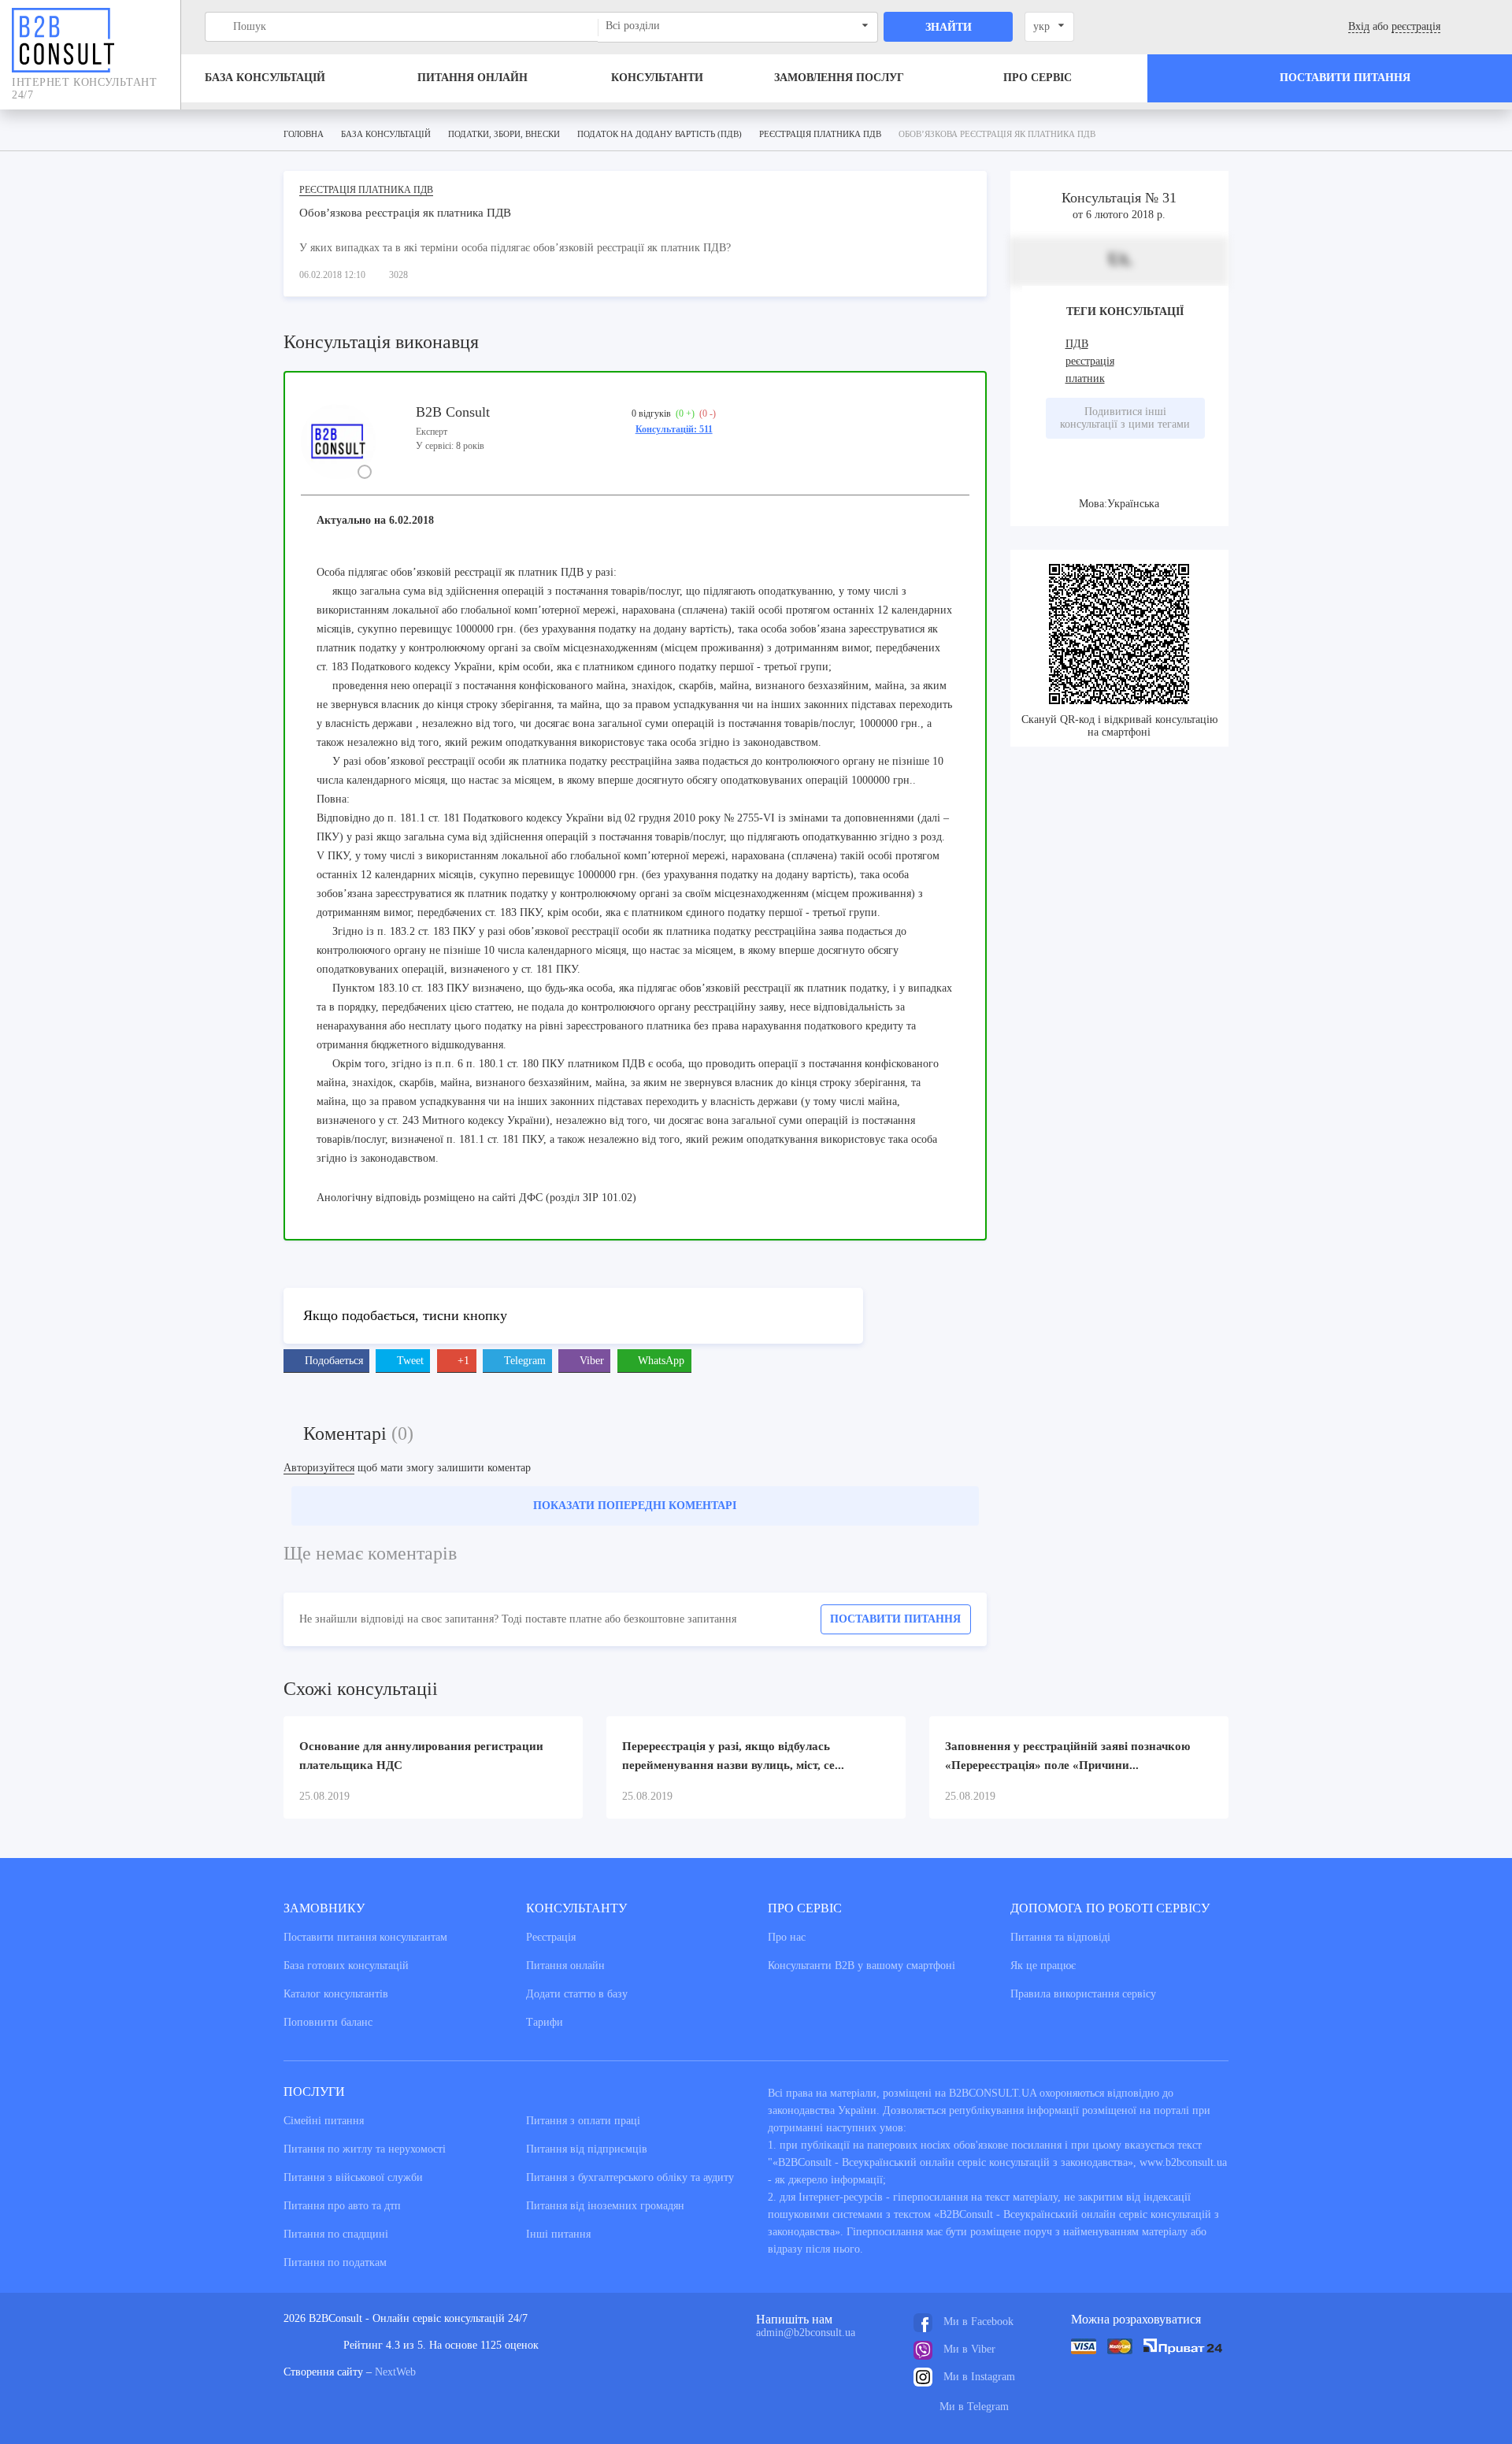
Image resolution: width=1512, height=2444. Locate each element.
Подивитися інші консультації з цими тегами (1125, 418)
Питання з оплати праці (583, 2121)
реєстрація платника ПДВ (366, 190)
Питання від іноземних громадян (605, 2206)
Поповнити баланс (328, 2022)
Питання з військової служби (353, 2177)
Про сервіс (1038, 78)
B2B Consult (453, 412)
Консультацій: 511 (674, 429)
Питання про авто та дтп (342, 2206)
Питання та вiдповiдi (1060, 1937)
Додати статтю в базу (577, 1994)
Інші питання (558, 2234)
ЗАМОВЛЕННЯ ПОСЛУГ (839, 78)
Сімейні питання (324, 2121)
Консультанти (657, 78)
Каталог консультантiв (336, 1994)
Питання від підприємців (587, 2149)
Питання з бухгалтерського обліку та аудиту (630, 2177)
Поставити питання (895, 1619)
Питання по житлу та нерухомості (365, 2149)
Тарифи (545, 2022)
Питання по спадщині (336, 2234)
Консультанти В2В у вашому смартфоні (862, 1966)
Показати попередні (635, 1506)
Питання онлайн (472, 78)
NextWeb (395, 2372)
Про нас (787, 1937)
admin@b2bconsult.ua (806, 2333)
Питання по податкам (335, 2262)
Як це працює (1043, 1966)
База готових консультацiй (346, 1966)
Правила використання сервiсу (1083, 1994)
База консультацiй (265, 78)
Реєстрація (551, 1937)
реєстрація (1416, 26)
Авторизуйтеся (319, 1468)
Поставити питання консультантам (365, 1937)
